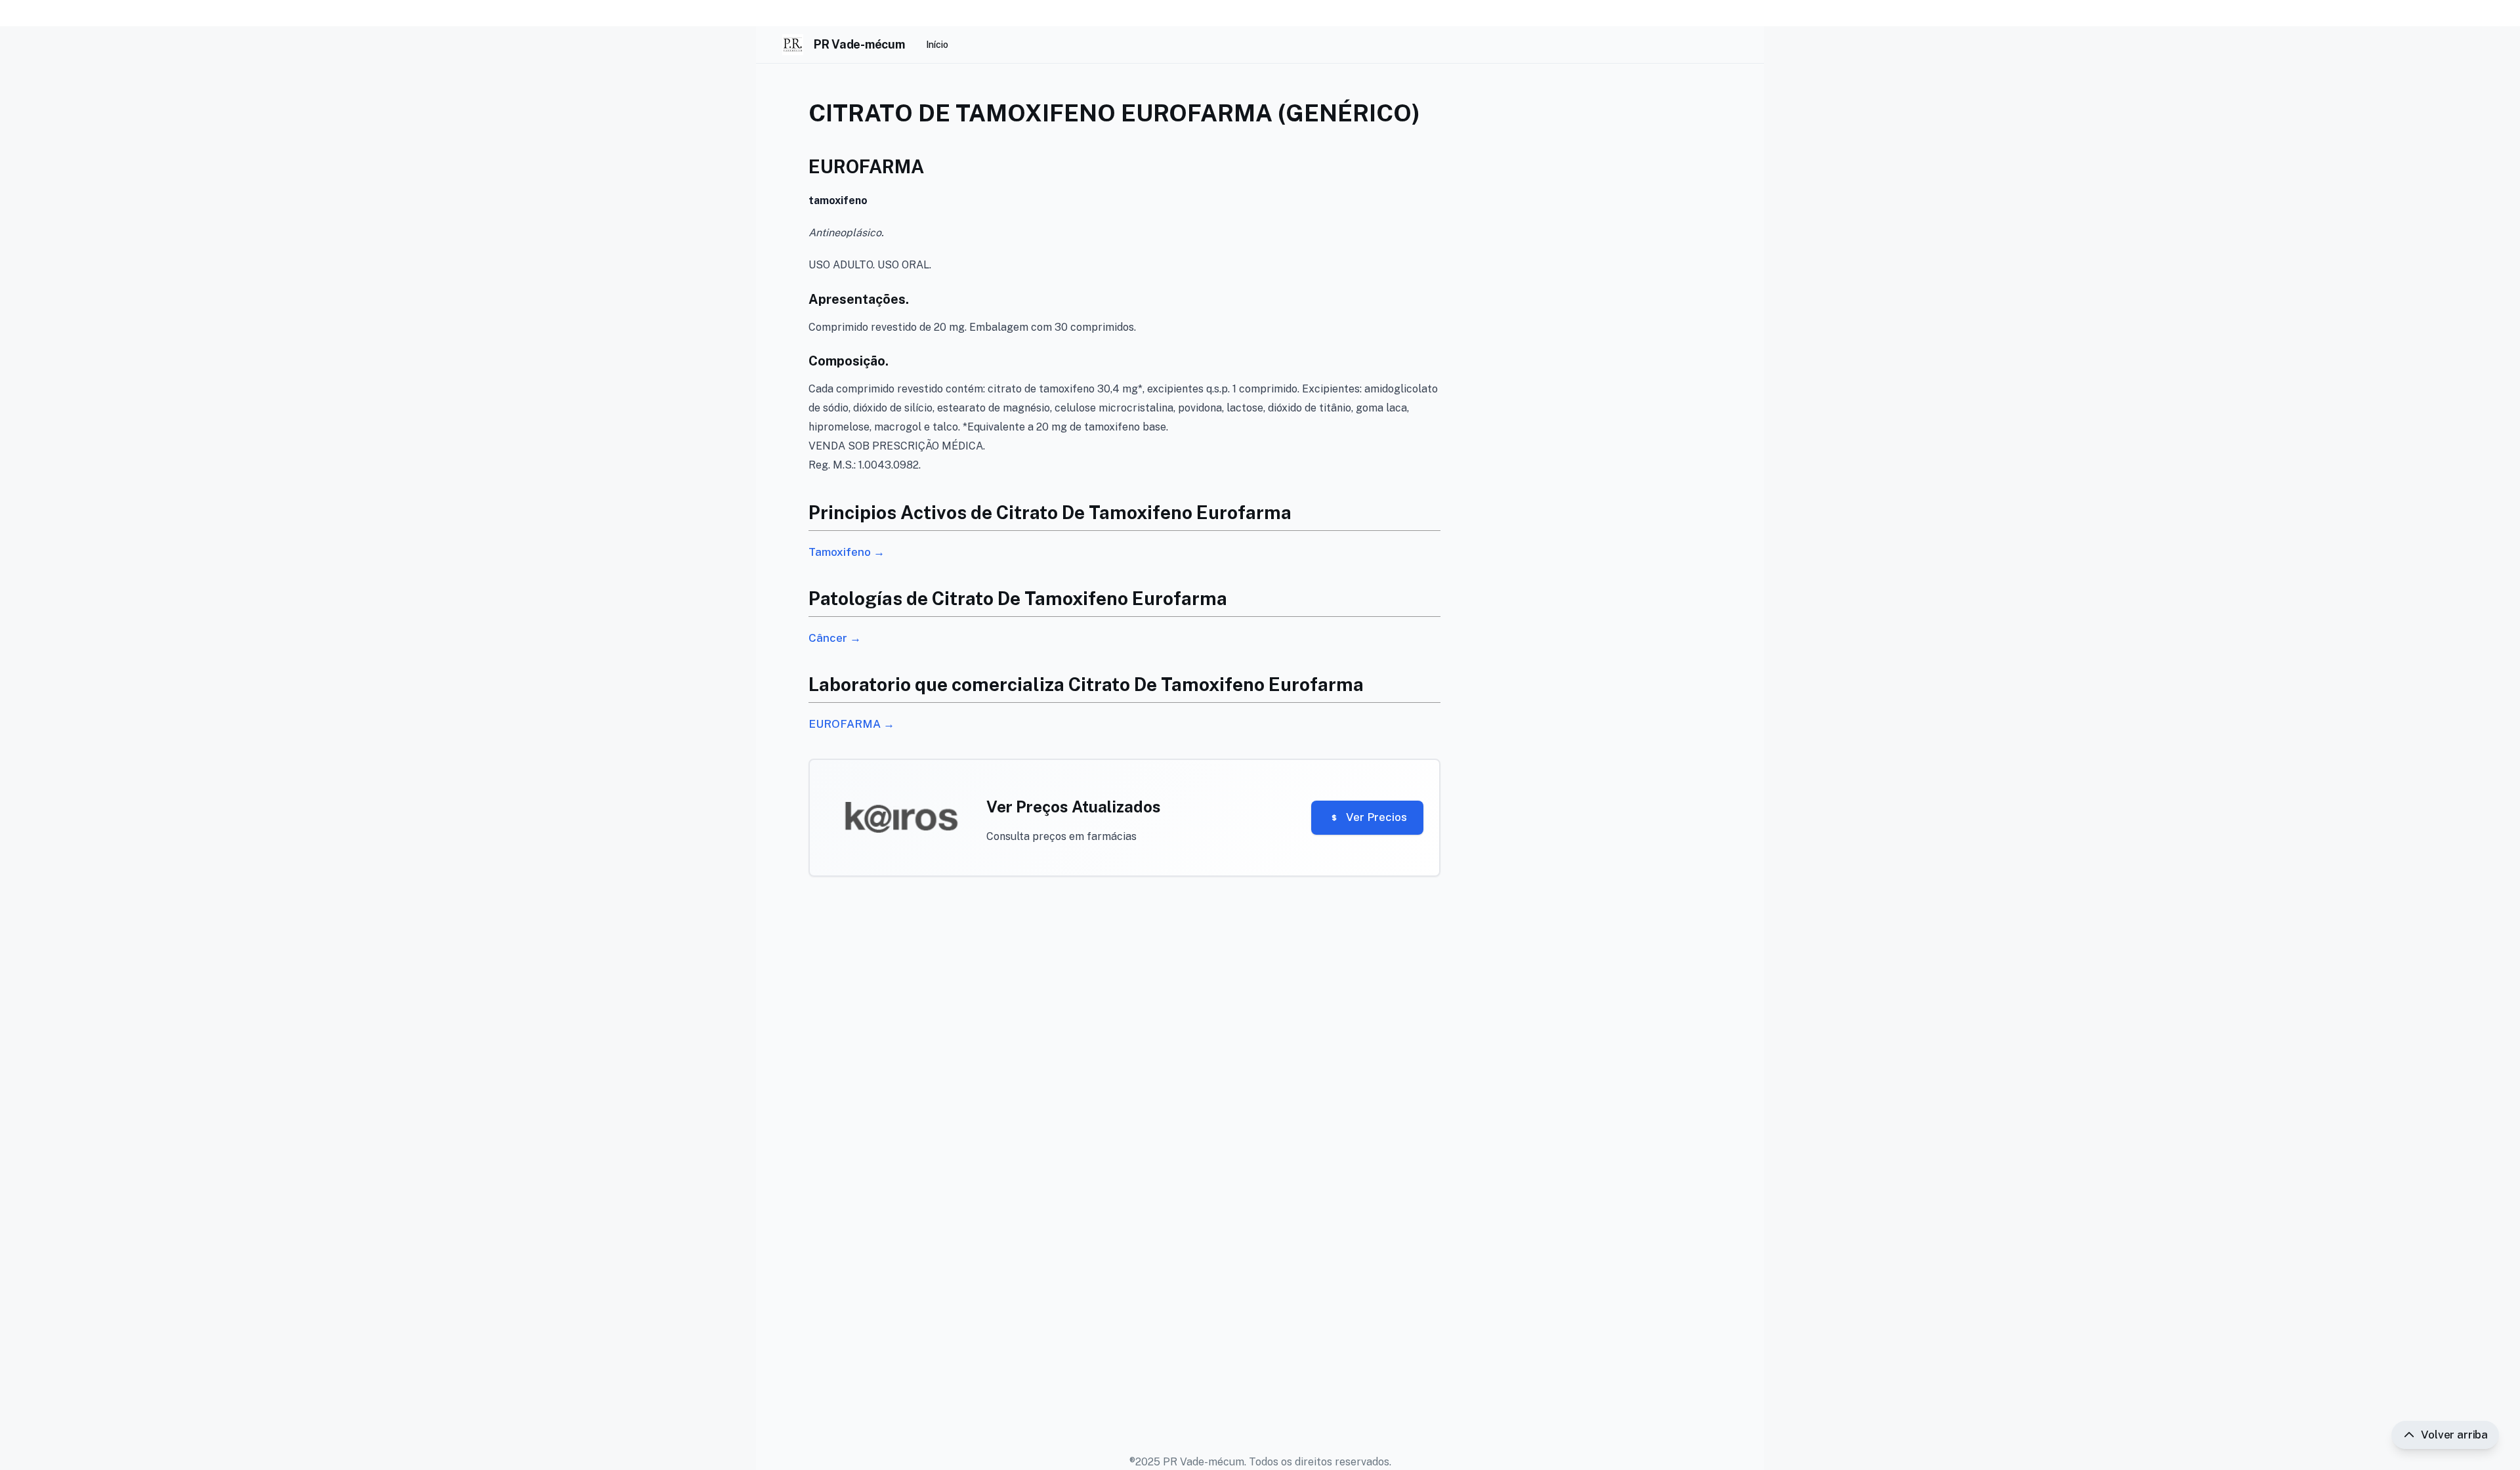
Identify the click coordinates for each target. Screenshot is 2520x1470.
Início (937, 45)
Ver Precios (1376, 817)
